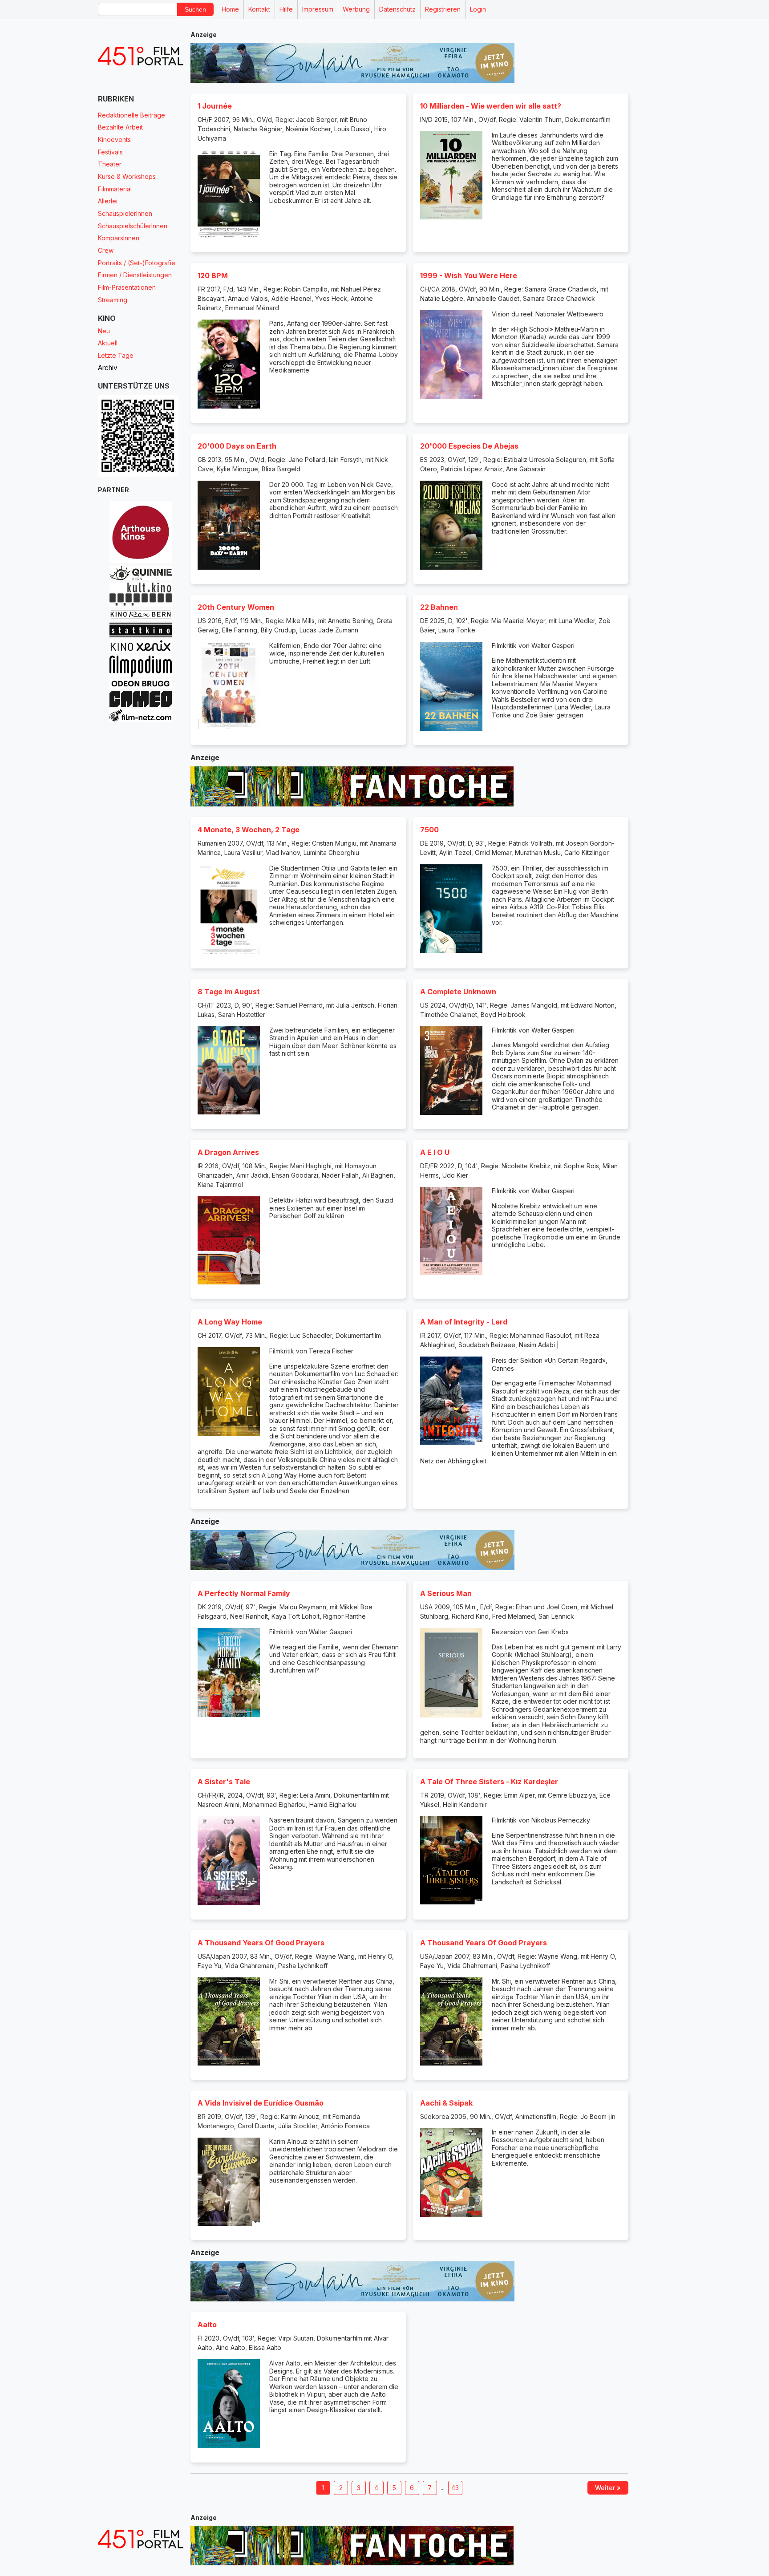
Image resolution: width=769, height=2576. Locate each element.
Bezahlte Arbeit (120, 127)
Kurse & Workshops (127, 176)
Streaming (113, 300)
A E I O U (435, 1152)
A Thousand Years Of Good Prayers (261, 1943)
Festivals (110, 152)
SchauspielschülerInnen (133, 226)
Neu (104, 331)
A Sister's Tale (224, 1782)
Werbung (356, 9)
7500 (429, 830)
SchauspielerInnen (125, 213)
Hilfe (286, 9)
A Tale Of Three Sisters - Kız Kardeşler (489, 1782)
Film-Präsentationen (127, 287)
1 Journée (215, 106)
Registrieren (443, 9)
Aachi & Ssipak (446, 2103)
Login (478, 9)
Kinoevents (114, 140)
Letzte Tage (116, 355)
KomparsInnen (119, 238)
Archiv (108, 368)
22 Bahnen (439, 607)
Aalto (207, 2325)
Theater (110, 164)
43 (455, 2488)
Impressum (318, 9)
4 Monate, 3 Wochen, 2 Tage (249, 830)
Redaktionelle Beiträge (132, 115)
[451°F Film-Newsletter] (141, 56)
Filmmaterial (115, 189)
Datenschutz (397, 9)
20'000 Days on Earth (237, 446)
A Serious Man (446, 1593)
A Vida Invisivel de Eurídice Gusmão (261, 2103)
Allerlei (108, 201)
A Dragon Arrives (228, 1152)
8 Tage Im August (229, 992)
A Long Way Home (230, 1322)
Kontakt (259, 9)
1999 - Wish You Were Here (469, 275)
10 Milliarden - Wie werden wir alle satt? (491, 106)
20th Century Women (236, 607)
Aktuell (108, 343)
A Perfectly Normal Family (244, 1593)
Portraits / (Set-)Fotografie (137, 263)
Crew (106, 250)
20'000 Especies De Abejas (469, 446)
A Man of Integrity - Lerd (464, 1322)
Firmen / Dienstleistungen (135, 275)
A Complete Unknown (458, 992)
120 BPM (213, 275)
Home (230, 9)
